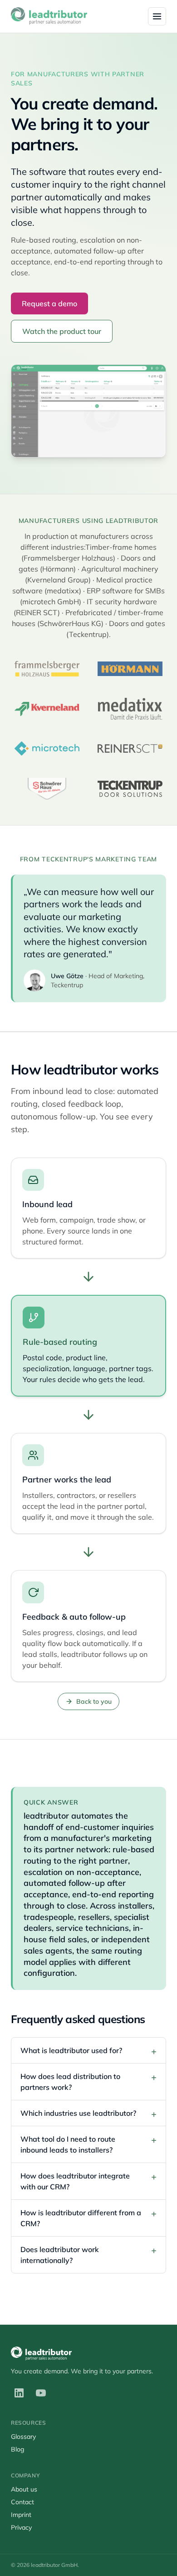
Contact (22, 2502)
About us (24, 2489)
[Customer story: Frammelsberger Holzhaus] (47, 669)
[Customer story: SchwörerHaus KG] (47, 789)
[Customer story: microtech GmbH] (47, 749)
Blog (17, 2449)
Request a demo (49, 303)
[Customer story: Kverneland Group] (47, 709)
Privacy (21, 2527)
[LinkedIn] (19, 2393)
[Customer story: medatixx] (130, 709)
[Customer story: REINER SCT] (130, 749)
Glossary (23, 2437)
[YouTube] (41, 2393)
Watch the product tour (62, 331)
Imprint (21, 2515)
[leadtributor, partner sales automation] (49, 16)
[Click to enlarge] (88, 411)
